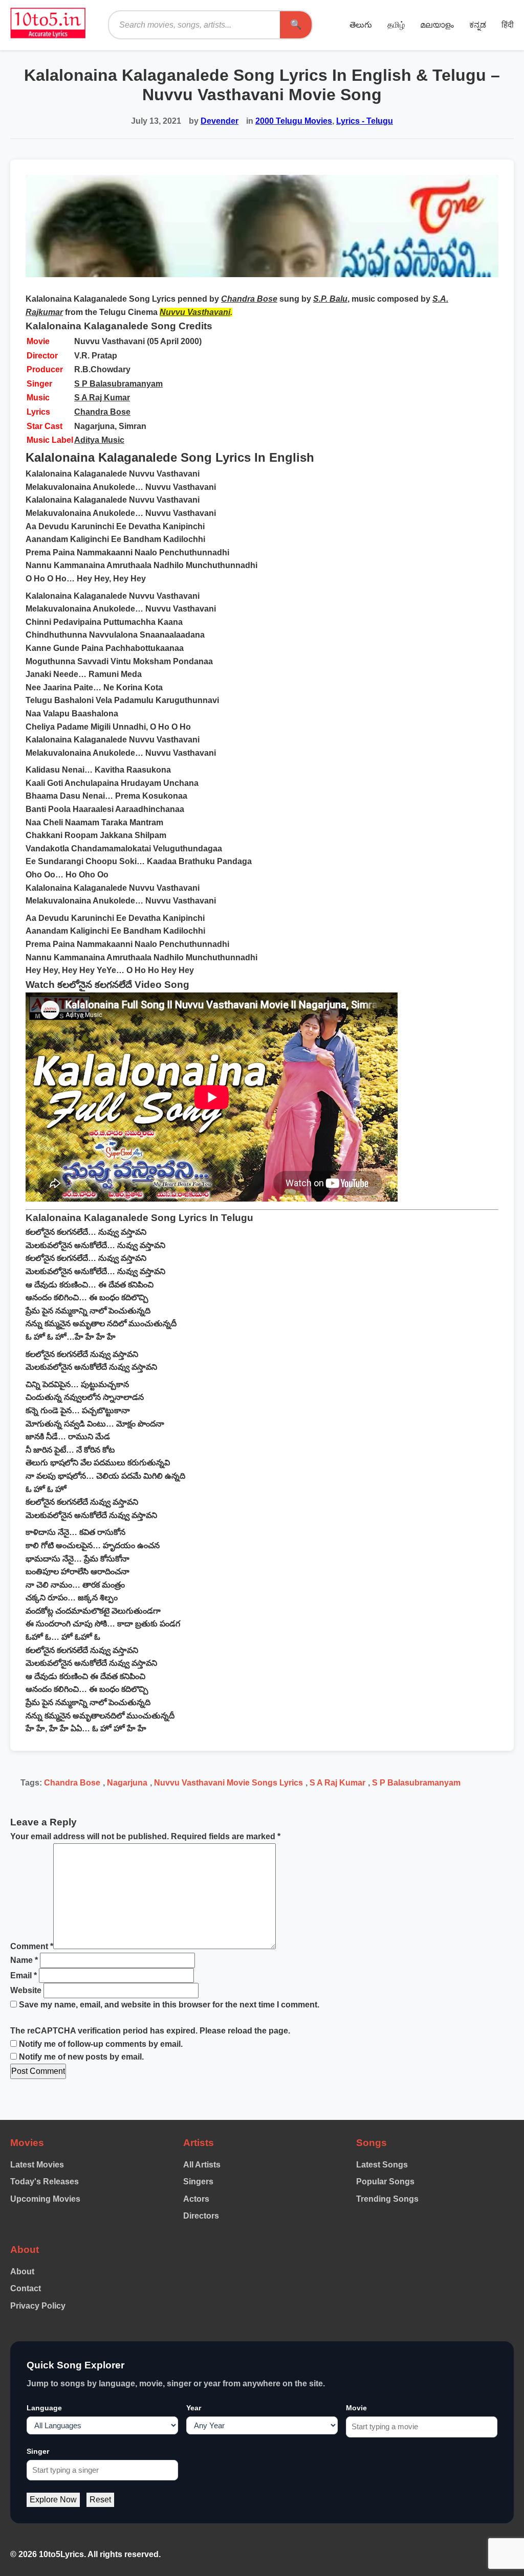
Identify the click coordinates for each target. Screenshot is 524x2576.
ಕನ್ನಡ (478, 25)
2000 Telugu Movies (294, 121)
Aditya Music (99, 440)
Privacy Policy (38, 2306)
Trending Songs (387, 2199)
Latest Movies (37, 2165)
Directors (201, 2216)
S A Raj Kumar (102, 398)
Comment (32, 1946)
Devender (220, 121)
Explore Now (53, 2500)
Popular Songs (385, 2182)
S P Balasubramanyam (118, 384)
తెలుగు (361, 25)
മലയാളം (437, 25)
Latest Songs (382, 2165)
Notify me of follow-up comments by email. (101, 2044)
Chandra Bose (102, 412)
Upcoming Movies (45, 2199)
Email (24, 1975)
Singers (198, 2182)
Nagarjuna (127, 1783)
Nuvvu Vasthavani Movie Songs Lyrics (228, 1783)
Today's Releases (45, 2182)
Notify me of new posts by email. (81, 2057)
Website (26, 1990)
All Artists (202, 2165)
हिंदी (508, 25)
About (22, 2272)
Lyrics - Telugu (365, 121)
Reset (100, 2500)
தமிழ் (396, 25)
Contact (26, 2288)
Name (24, 1960)
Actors (196, 2199)
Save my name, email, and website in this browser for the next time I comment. (169, 2005)
